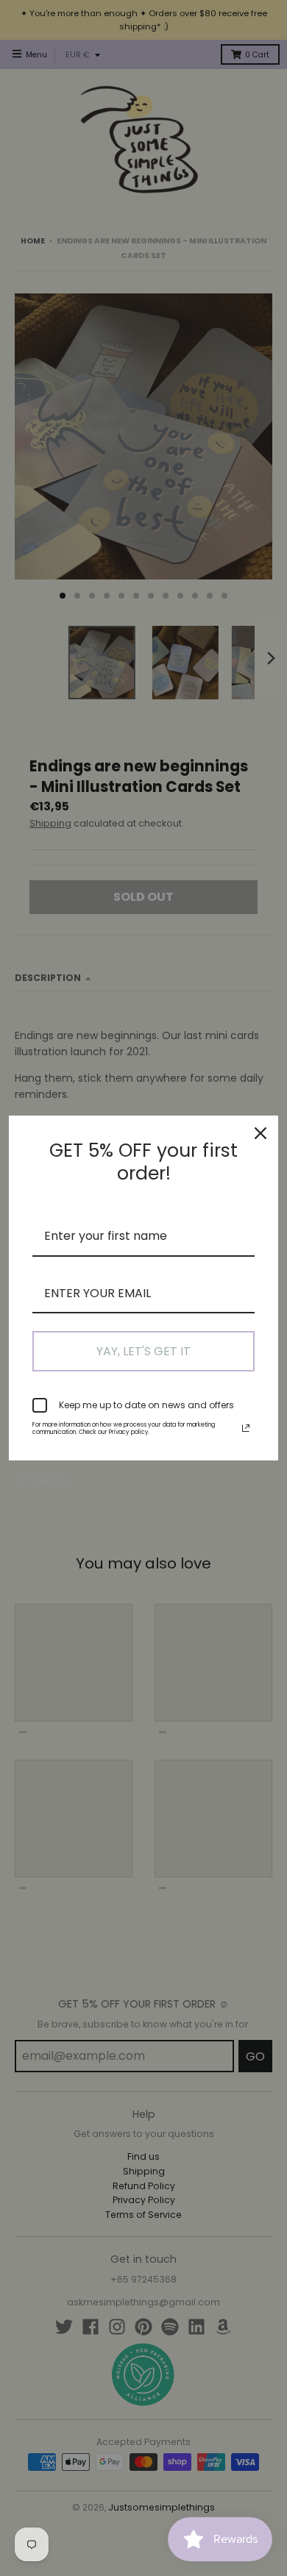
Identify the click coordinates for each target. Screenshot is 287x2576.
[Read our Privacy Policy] (246, 1428)
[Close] (261, 1133)
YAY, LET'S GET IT (143, 1351)
